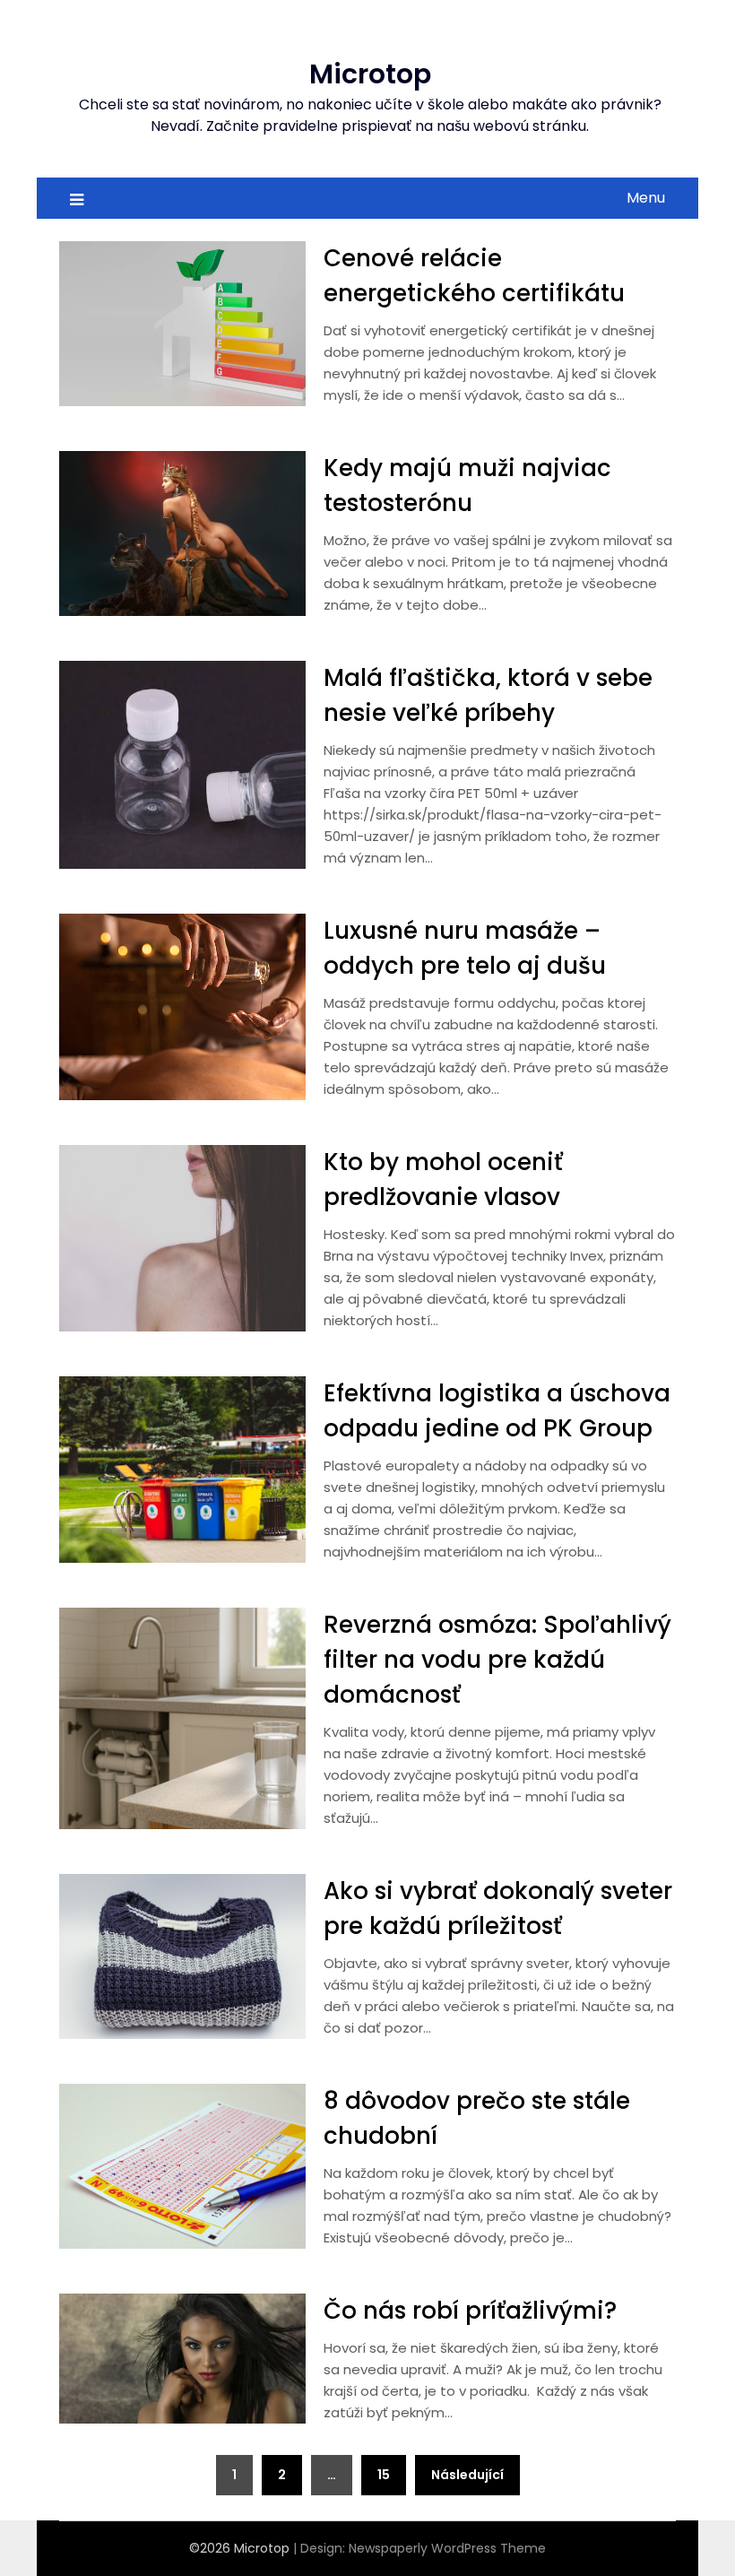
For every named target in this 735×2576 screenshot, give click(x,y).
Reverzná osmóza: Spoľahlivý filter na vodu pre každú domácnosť (497, 1660)
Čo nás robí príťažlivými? (470, 2311)
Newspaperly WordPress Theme (447, 2548)
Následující (467, 2475)
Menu (646, 198)
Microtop (370, 74)
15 (384, 2475)
